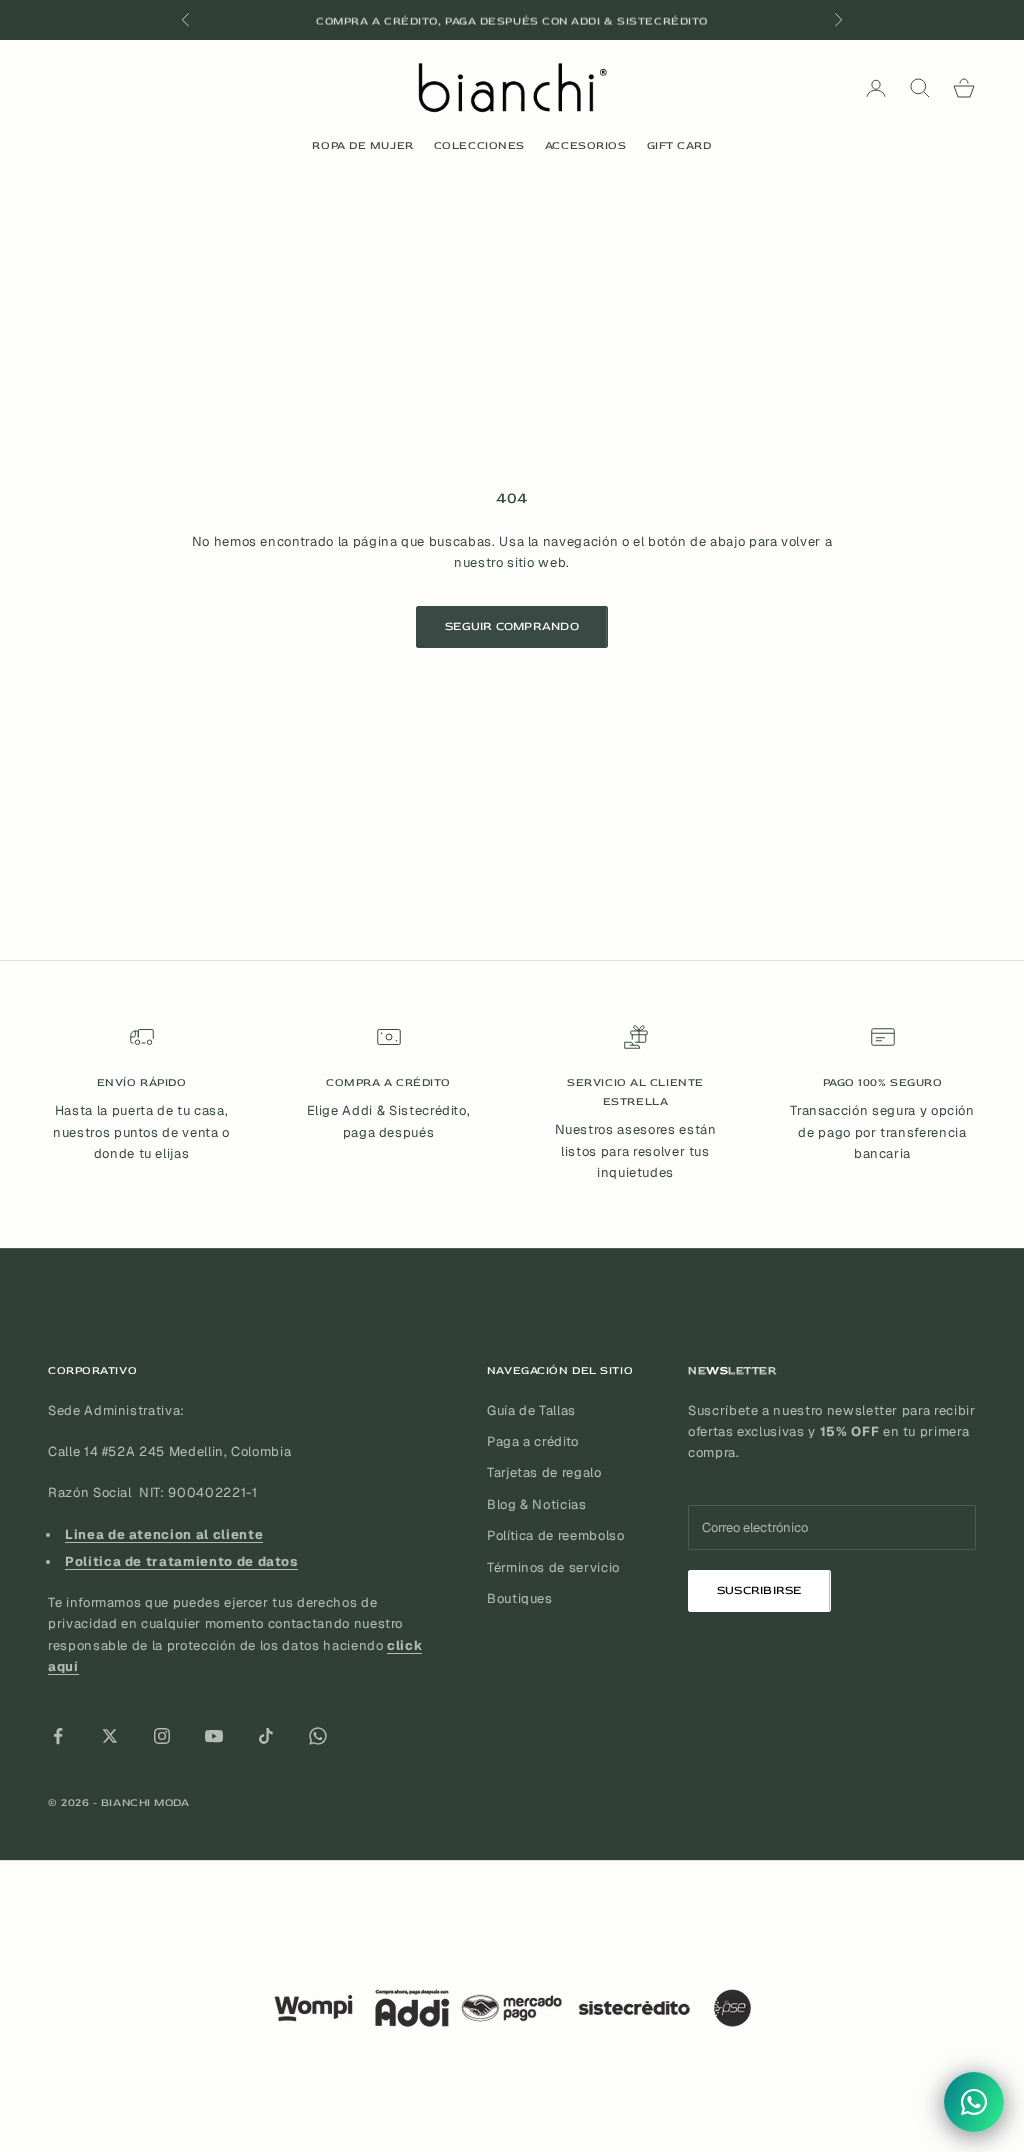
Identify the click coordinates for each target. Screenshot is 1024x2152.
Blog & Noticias (537, 1504)
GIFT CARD (679, 145)
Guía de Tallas (531, 1410)
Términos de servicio (553, 1567)
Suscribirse (759, 1590)
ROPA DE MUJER (362, 145)
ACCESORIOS (586, 145)
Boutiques (520, 1598)
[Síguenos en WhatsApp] (318, 1736)
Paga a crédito (533, 1441)
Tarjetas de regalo (544, 1472)
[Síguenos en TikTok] (266, 1736)
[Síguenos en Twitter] (110, 1736)
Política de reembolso (556, 1535)
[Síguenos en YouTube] (214, 1736)
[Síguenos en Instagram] (162, 1736)
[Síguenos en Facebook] (58, 1736)
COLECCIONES (479, 145)
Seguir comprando (512, 626)
